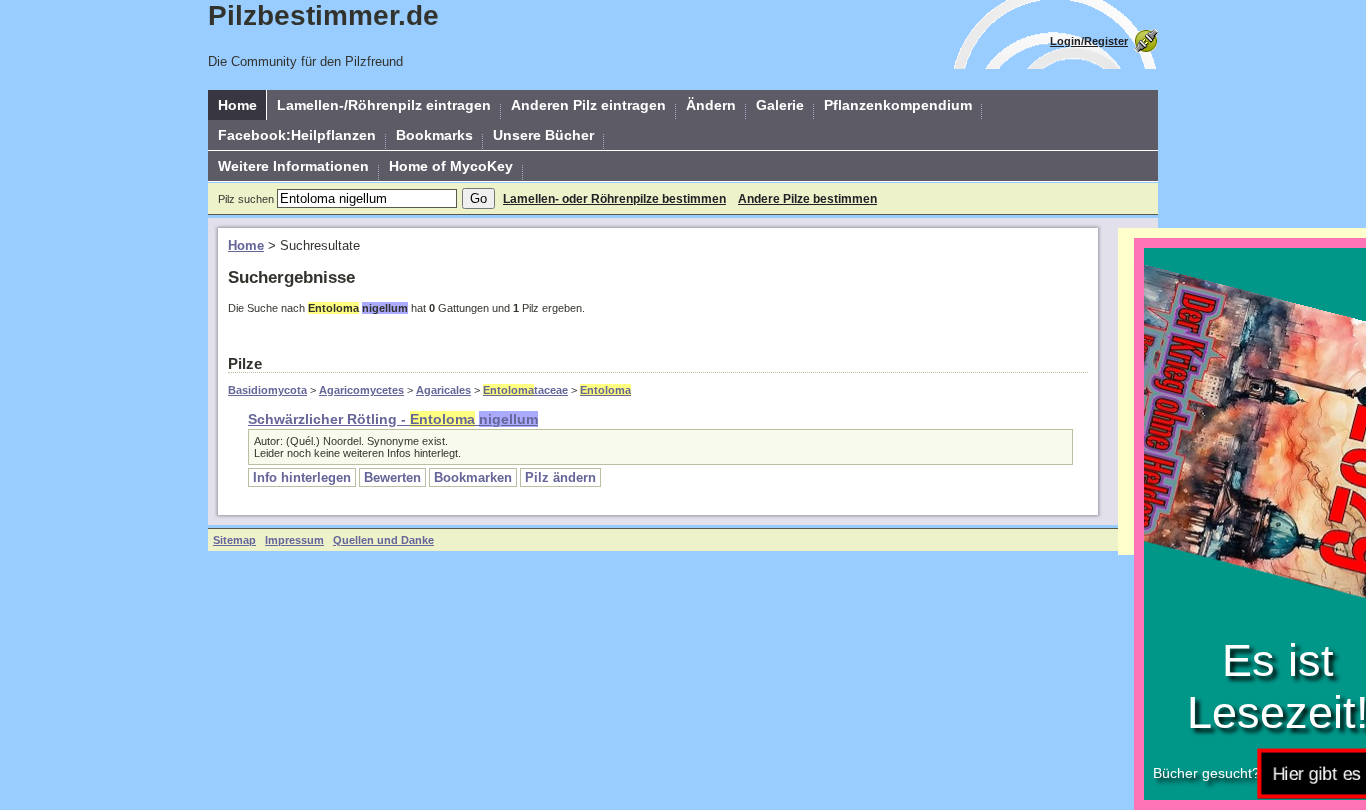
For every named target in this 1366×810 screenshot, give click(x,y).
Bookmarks (434, 135)
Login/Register (1089, 41)
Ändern (711, 105)
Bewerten (392, 477)
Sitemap (234, 540)
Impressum (294, 540)
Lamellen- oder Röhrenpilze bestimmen (614, 199)
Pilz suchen (246, 199)
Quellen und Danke (383, 540)
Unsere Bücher (543, 135)
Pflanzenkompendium (898, 105)
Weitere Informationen (293, 166)
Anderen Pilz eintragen (588, 105)
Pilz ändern (560, 477)
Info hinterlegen (302, 477)
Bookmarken (473, 477)
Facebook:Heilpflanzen (297, 135)
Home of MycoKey (451, 166)
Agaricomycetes (361, 390)
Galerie (780, 105)
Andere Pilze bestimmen (807, 199)
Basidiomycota (267, 390)
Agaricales (443, 390)
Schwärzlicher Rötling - (393, 419)
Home (237, 105)
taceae (525, 390)
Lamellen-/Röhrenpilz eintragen (384, 105)
